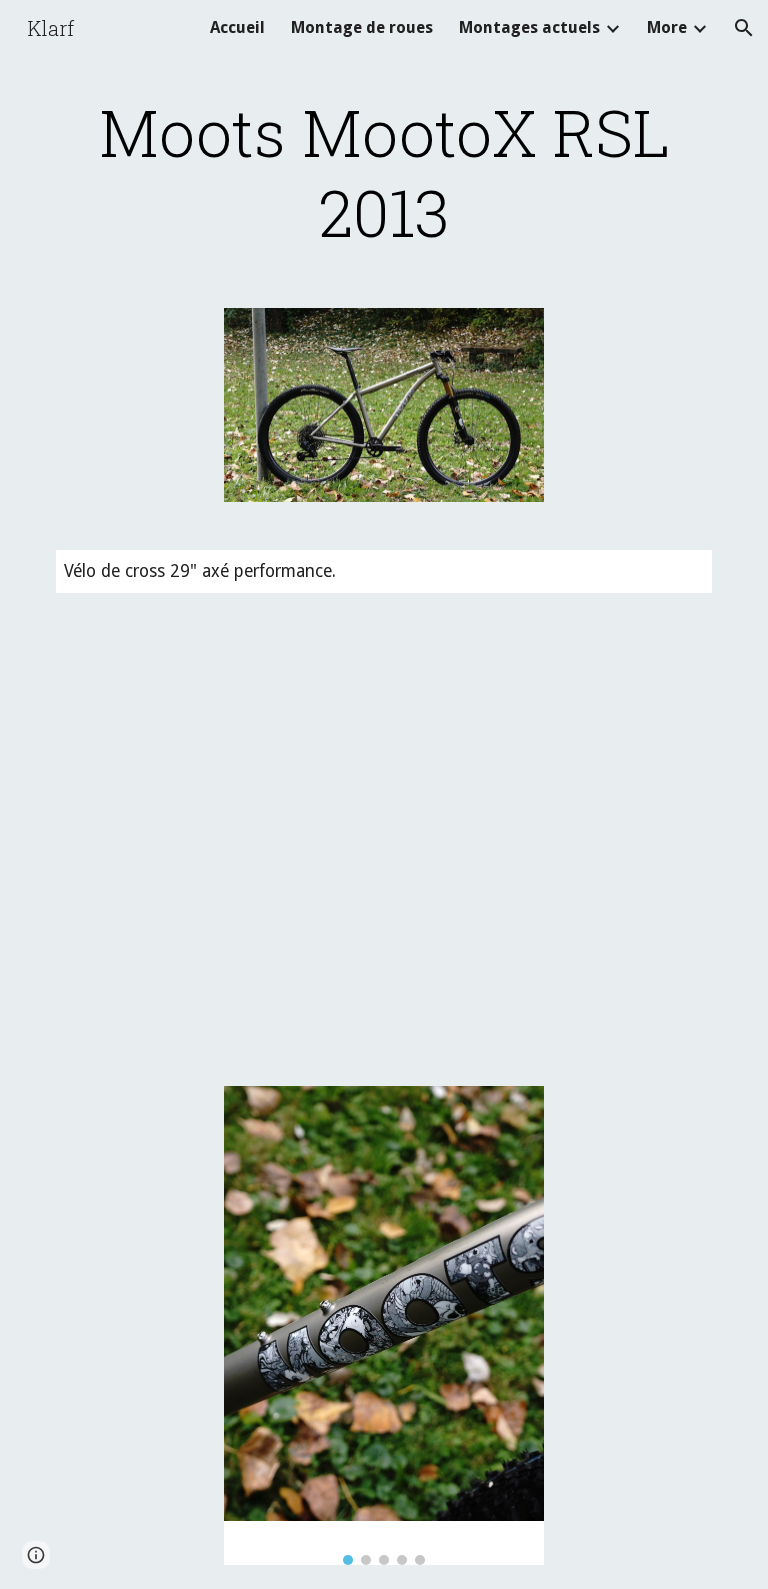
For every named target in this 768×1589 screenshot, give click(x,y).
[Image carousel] (383, 1325)
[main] (383, 172)
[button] (744, 28)
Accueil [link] (237, 27)
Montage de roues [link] (362, 27)
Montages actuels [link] (529, 27)
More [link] (667, 27)
